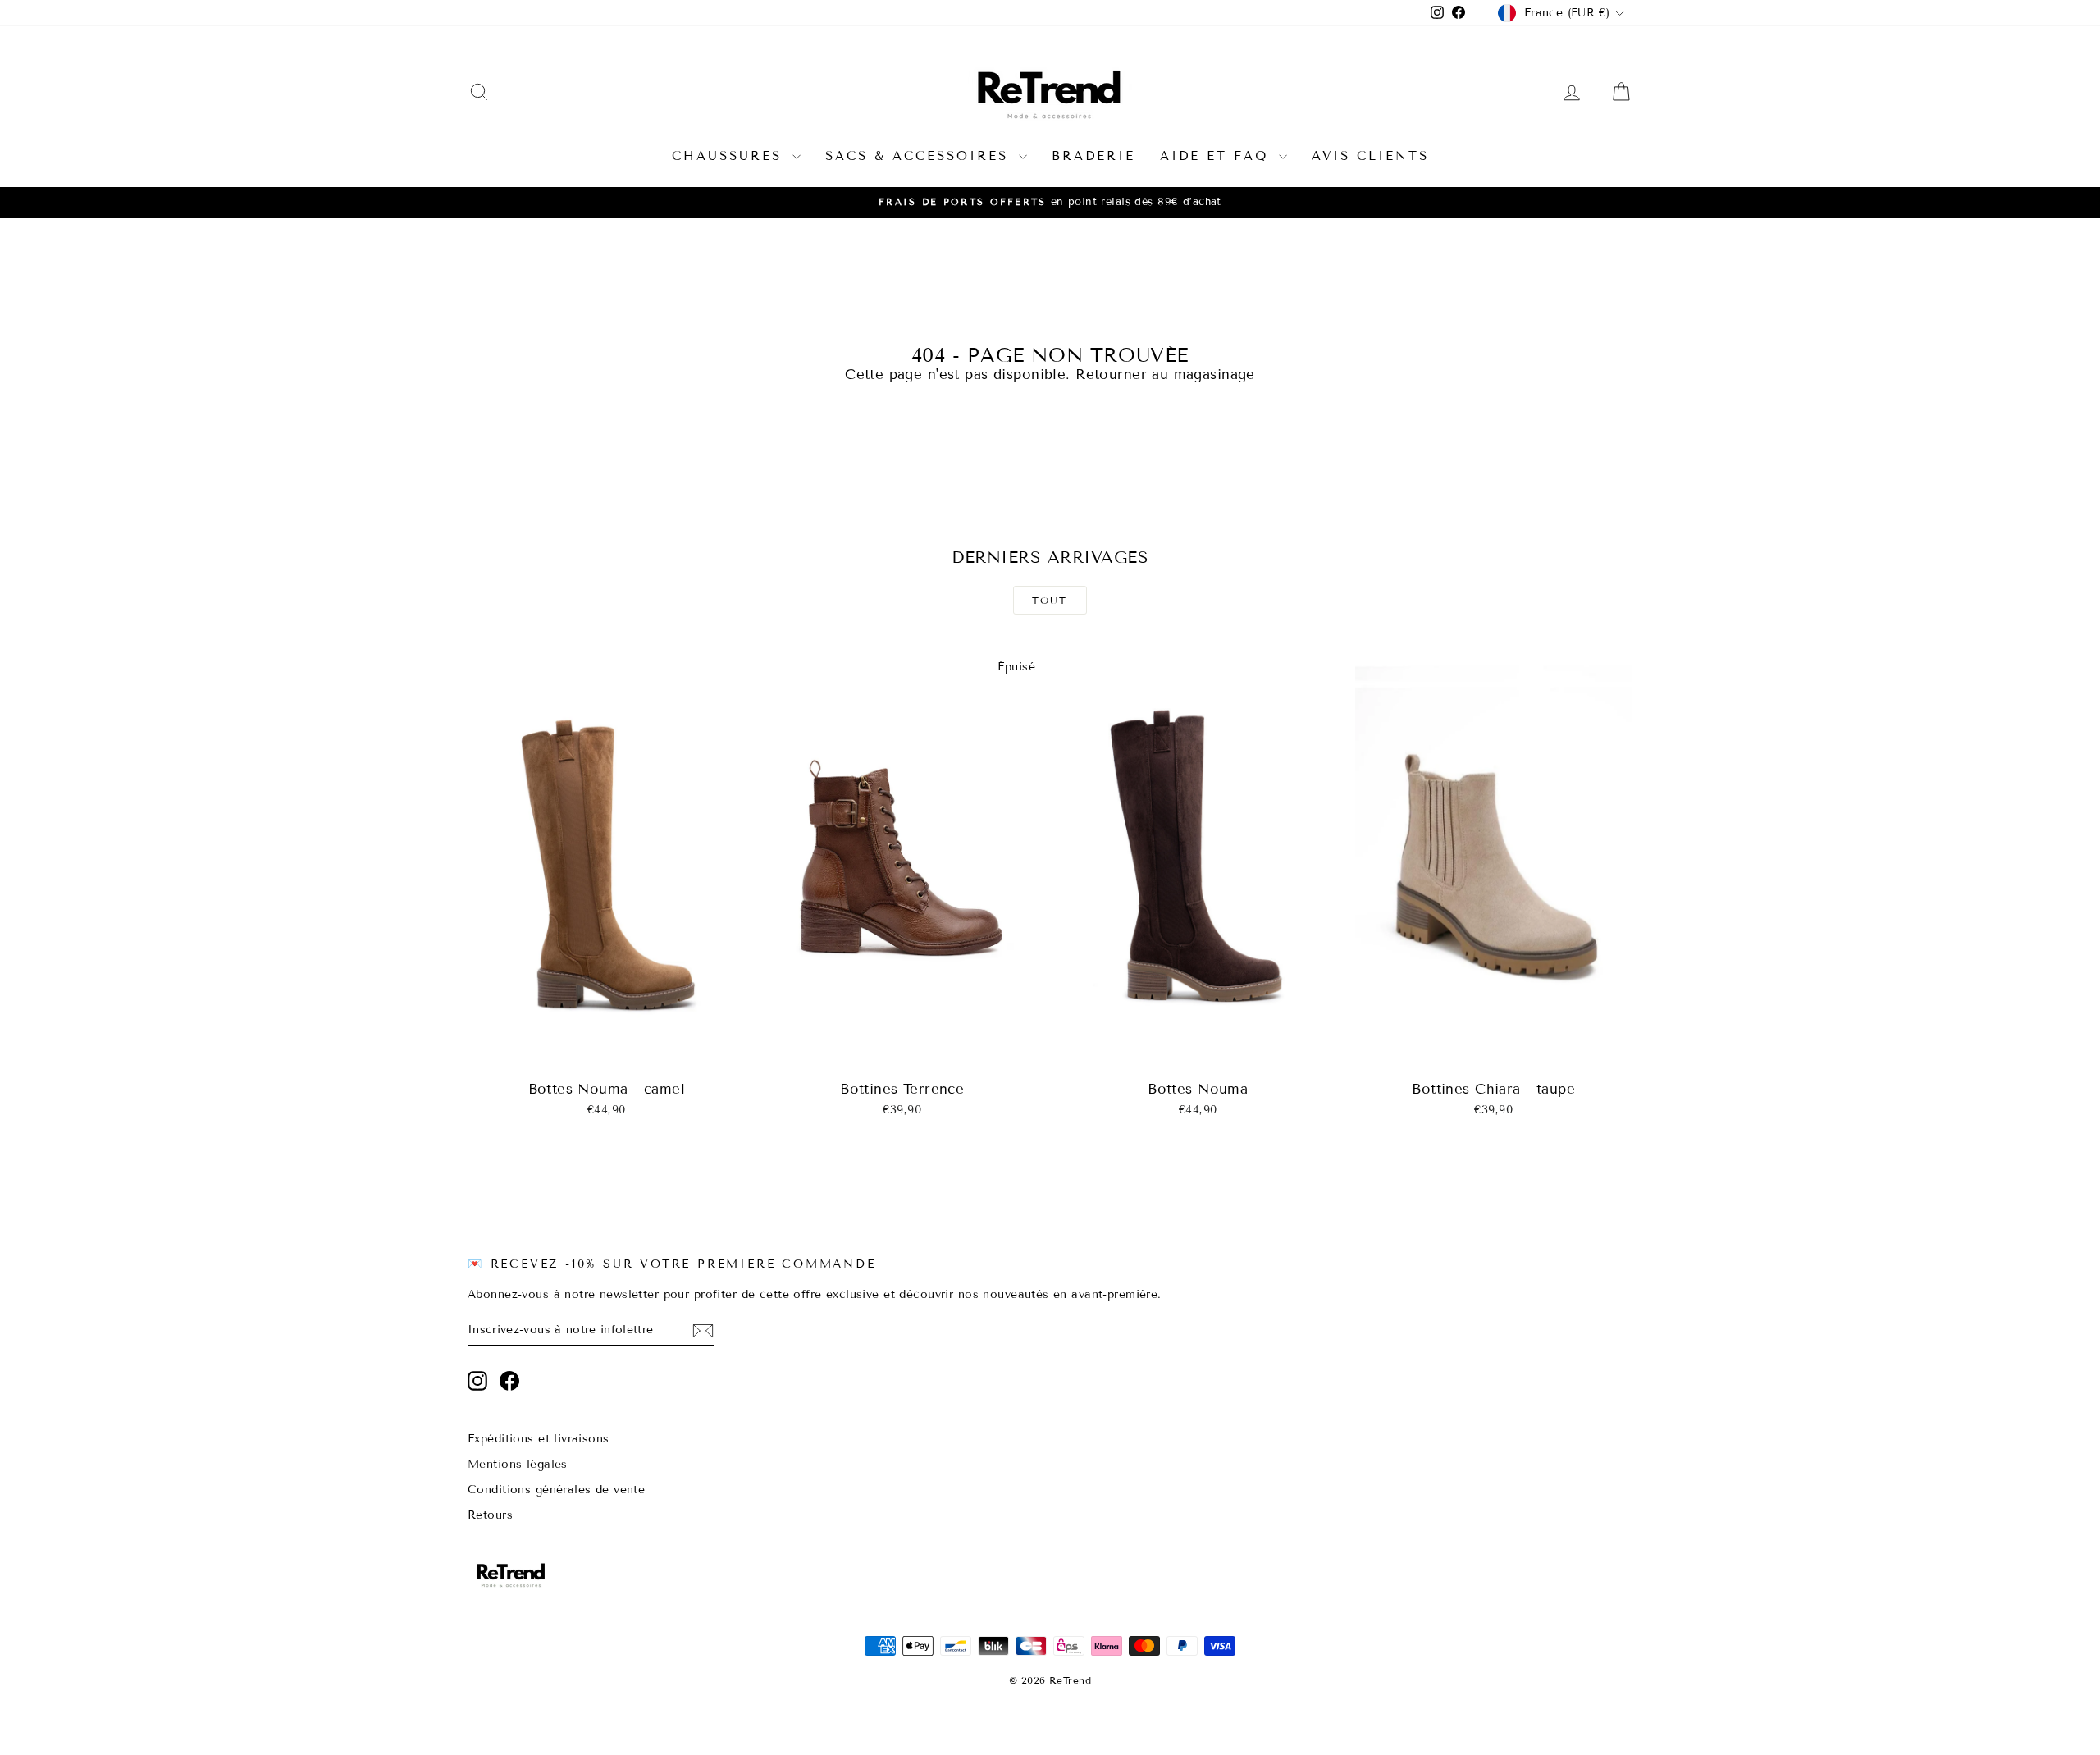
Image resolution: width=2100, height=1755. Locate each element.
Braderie (1093, 156)
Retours (490, 1515)
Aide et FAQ (1217, 156)
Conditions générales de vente (556, 1490)
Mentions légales (518, 1464)
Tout (1050, 600)
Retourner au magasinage (1165, 375)
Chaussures (730, 156)
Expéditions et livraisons (539, 1439)
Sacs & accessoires (920, 156)
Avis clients (1370, 156)
